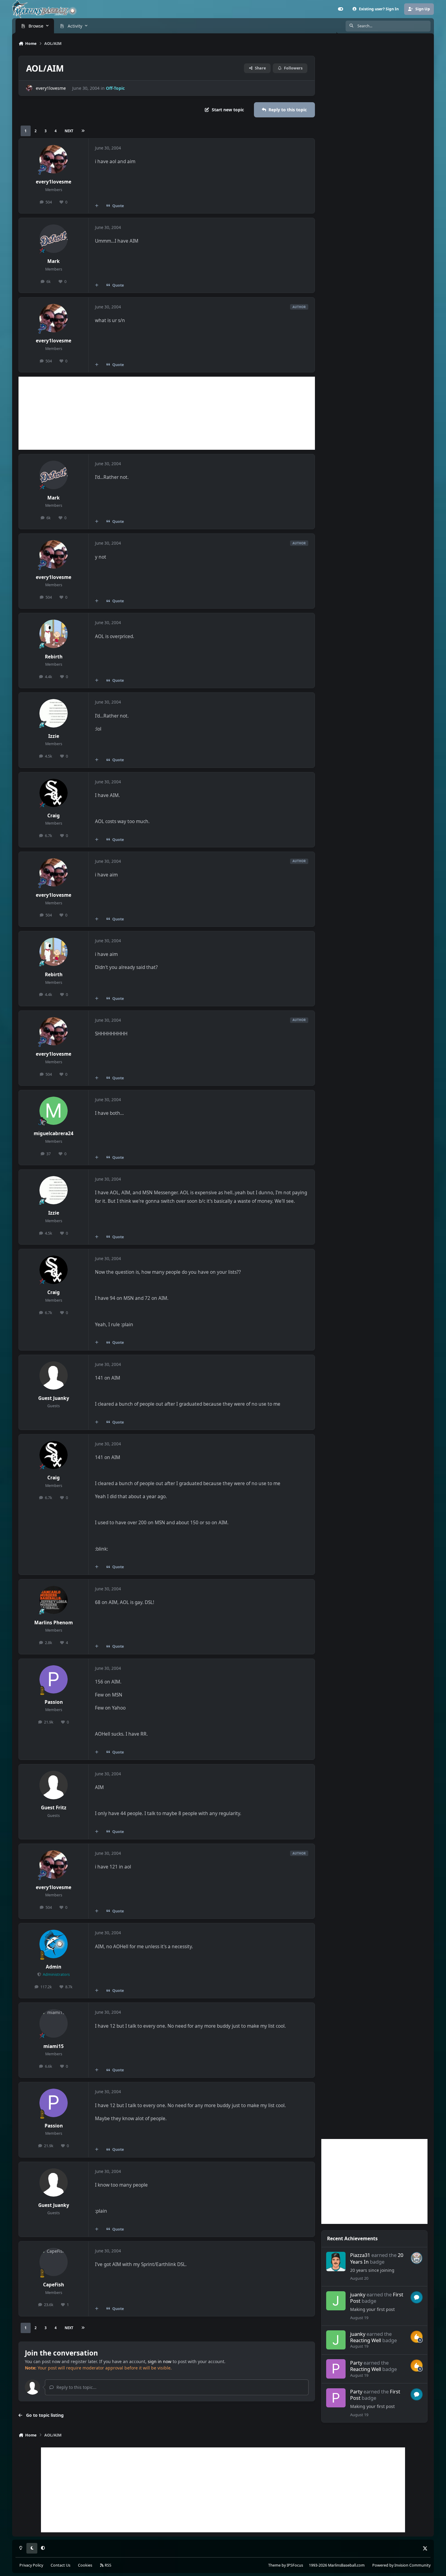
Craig (54, 816)
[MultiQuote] (97, 206)
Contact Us (61, 2565)
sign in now (160, 2361)
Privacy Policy (31, 2565)
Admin (54, 1967)
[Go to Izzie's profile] (54, 713)
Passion (54, 1702)
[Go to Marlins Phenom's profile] (54, 1600)
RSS (108, 2565)
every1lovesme (51, 88)
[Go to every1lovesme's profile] (29, 88)
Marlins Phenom (54, 1623)
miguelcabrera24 (54, 1133)
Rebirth (54, 657)
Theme (274, 2565)
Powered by (401, 2565)
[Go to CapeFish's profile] (54, 2262)
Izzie (54, 736)
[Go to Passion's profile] (54, 1680)
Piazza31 (360, 2255)
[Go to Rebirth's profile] (54, 634)
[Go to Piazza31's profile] (336, 2262)
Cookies (85, 2565)
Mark (54, 261)
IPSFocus (295, 2565)
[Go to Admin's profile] (54, 1944)
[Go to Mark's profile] (54, 239)
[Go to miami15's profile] (54, 2023)
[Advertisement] (167, 413)
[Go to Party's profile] (336, 2369)
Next (69, 131)
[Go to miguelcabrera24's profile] (54, 1111)
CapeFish (54, 2285)
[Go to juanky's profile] (336, 2301)
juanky (358, 2294)
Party (356, 2363)
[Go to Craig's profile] (54, 793)
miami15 (54, 2046)
